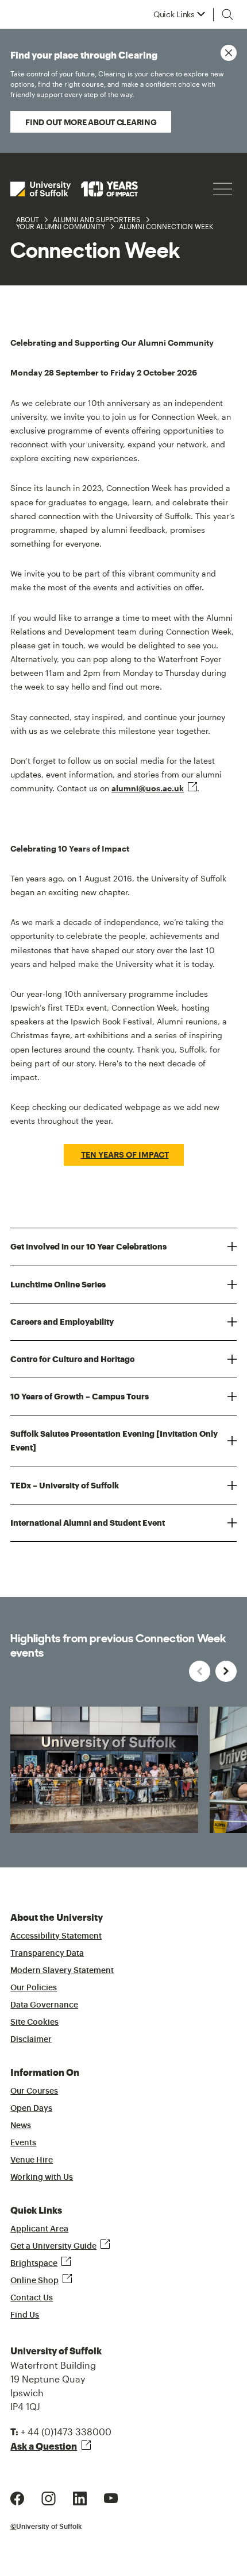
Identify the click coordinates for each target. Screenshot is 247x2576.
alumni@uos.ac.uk (148, 788)
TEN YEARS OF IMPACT (125, 1154)
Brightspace (34, 2264)
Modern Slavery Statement (62, 1971)
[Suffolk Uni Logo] (74, 189)
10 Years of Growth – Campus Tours (80, 1397)
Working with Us (42, 2177)
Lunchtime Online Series (58, 1285)
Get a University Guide (53, 2246)
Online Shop (34, 2281)
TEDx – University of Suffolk (65, 1486)
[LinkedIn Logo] (80, 2497)
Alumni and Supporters (97, 219)
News (21, 2126)
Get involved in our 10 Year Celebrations (88, 1247)
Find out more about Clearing (91, 122)
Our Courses (34, 2091)
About (28, 219)
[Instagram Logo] (49, 2497)
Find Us (25, 2315)
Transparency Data (47, 1954)
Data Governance (44, 2005)
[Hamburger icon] (223, 189)
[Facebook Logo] (17, 2497)
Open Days (31, 2109)
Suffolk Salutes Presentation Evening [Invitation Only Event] (114, 1441)
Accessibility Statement (56, 1936)
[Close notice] (229, 53)
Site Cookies (34, 2022)
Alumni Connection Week (166, 226)
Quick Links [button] (174, 14)
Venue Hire (32, 2160)
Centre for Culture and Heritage (72, 1359)
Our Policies (34, 1988)
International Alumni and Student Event (88, 1523)
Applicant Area (39, 2229)
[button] (226, 1671)
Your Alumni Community (61, 226)
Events (23, 2143)
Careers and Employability (62, 1322)
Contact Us (32, 2298)
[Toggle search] (227, 14)
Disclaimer (31, 2040)
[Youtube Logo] (111, 2497)
